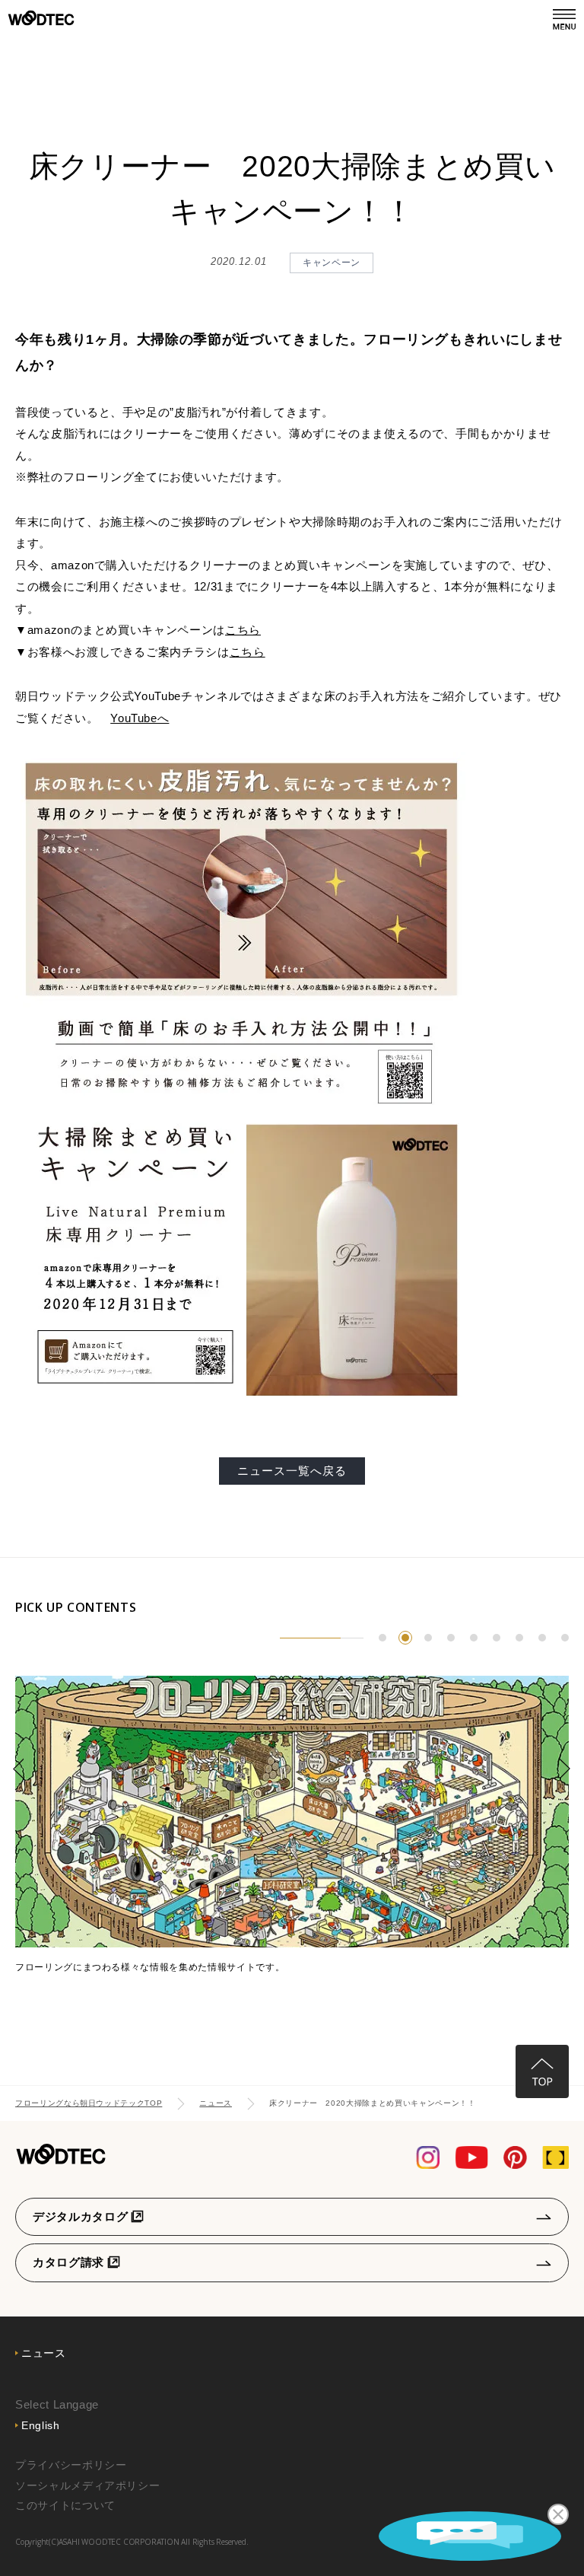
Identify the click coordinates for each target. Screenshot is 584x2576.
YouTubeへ (140, 718)
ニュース (216, 2103)
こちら (243, 630)
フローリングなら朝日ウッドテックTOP (89, 2103)
